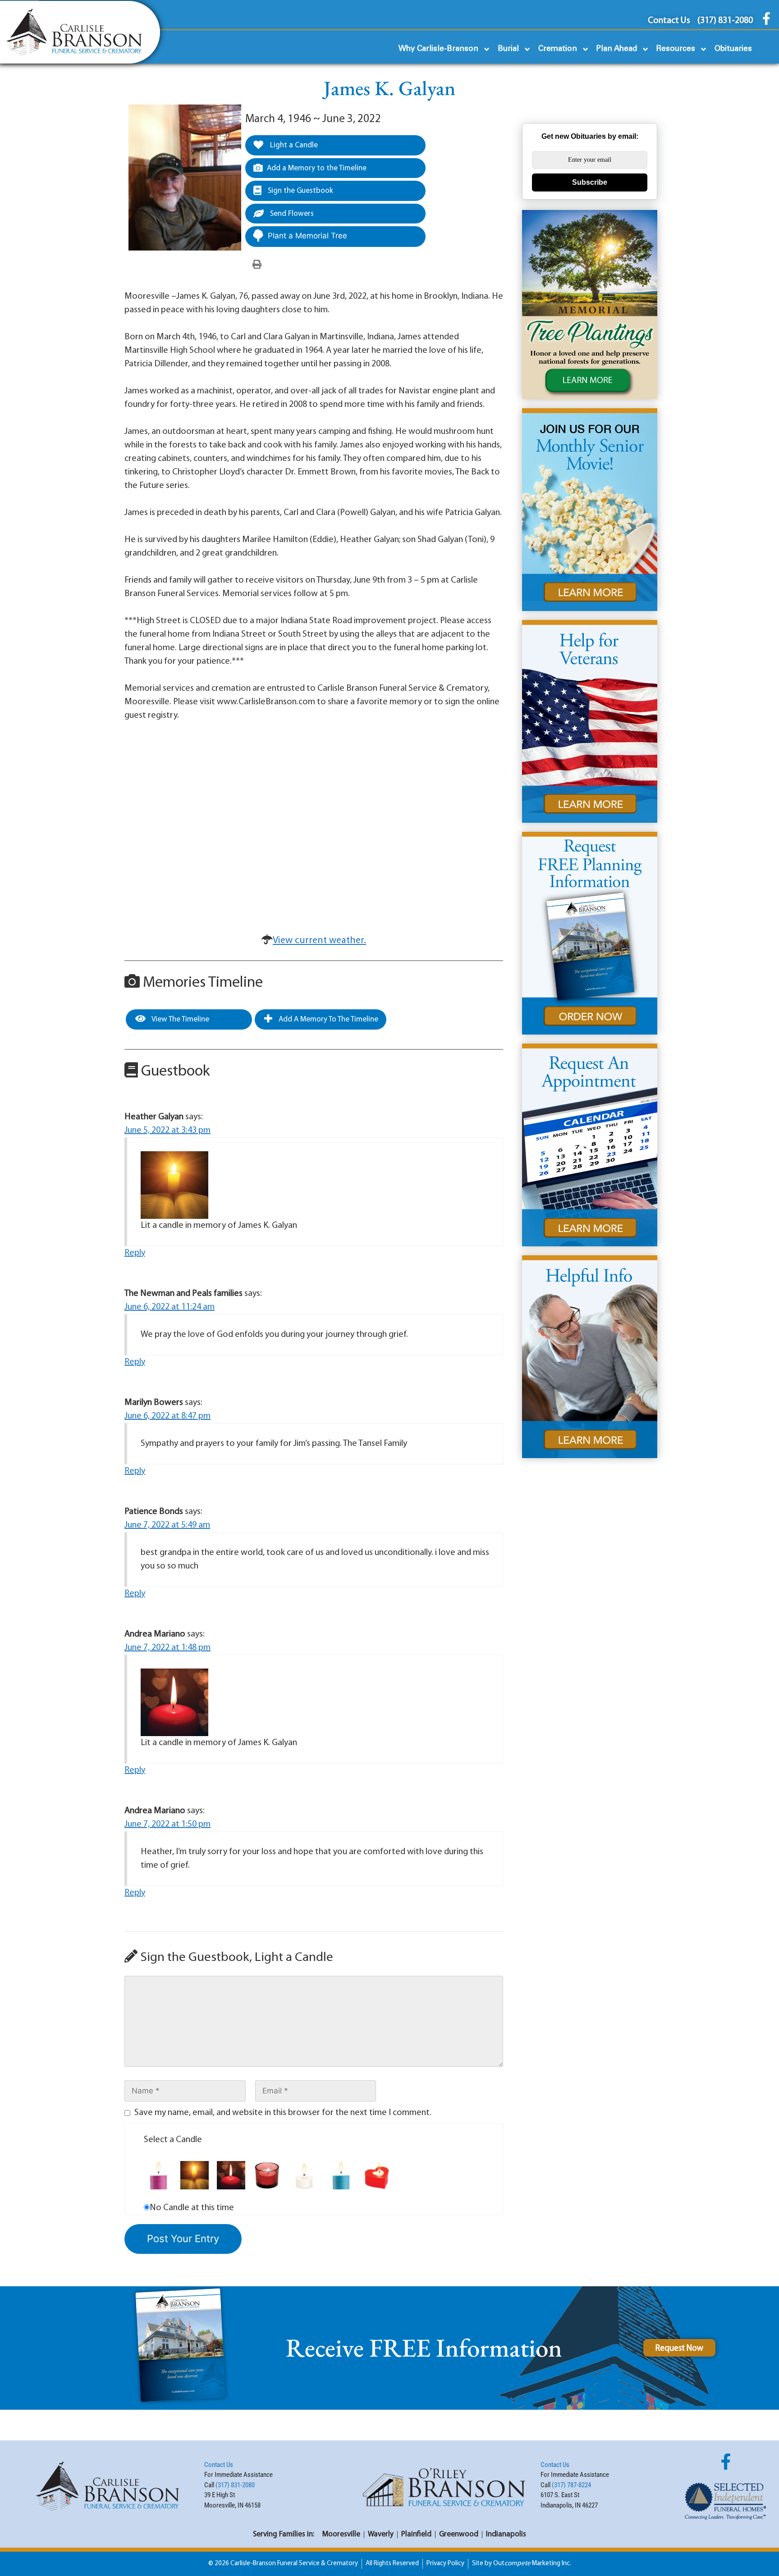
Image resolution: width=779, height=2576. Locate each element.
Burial (508, 49)
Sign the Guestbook (300, 191)
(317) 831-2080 (235, 2485)
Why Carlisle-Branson (438, 49)
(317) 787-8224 (571, 2485)
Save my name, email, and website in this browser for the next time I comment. (283, 2113)
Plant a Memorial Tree (307, 236)
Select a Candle (173, 2140)
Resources (676, 49)
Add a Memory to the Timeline (317, 168)
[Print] (257, 265)
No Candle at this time (192, 2208)
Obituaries (733, 49)
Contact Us (219, 2465)
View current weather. (319, 941)
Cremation (558, 49)
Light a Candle (293, 145)
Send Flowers (291, 214)
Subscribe (590, 182)
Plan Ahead (617, 49)
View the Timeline (180, 1019)
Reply (135, 1253)
